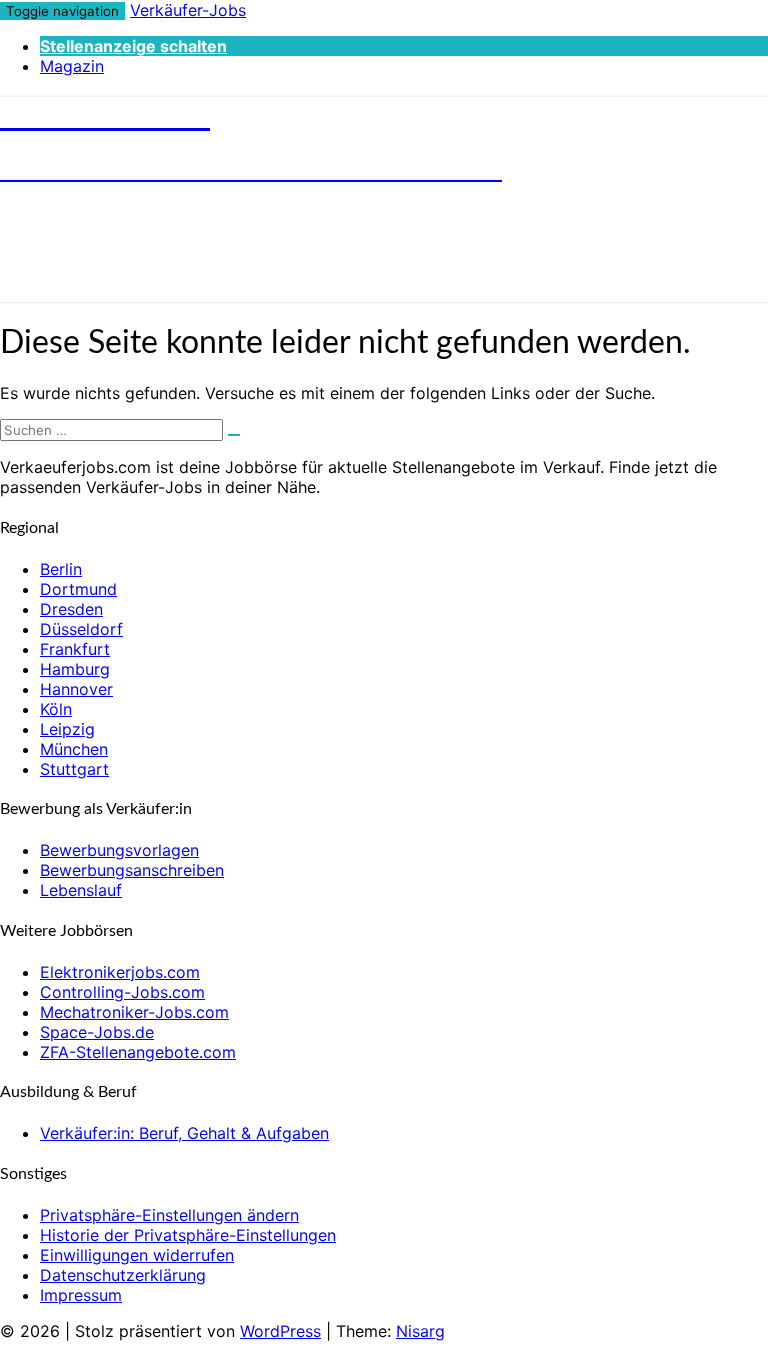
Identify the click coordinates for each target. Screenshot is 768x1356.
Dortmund (78, 589)
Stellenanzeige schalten (133, 46)
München (74, 749)
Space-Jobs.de (97, 1032)
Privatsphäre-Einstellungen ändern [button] (169, 1215)
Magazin (72, 66)
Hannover (76, 689)
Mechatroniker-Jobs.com (134, 1012)
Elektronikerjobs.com (120, 972)
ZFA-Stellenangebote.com (138, 1052)
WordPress (280, 1331)
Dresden (71, 609)
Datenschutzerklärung (123, 1275)
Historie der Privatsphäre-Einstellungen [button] (188, 1235)
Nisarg (420, 1331)
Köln (56, 709)
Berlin (61, 569)
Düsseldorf (81, 629)
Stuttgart (74, 769)
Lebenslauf (81, 890)
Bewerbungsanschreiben (132, 870)
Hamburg (75, 669)
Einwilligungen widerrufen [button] (137, 1255)
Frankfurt (75, 649)
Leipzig (67, 729)
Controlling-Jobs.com (122, 992)
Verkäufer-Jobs (188, 10)
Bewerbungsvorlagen (119, 850)
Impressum (81, 1295)
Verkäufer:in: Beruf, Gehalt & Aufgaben (184, 1133)
